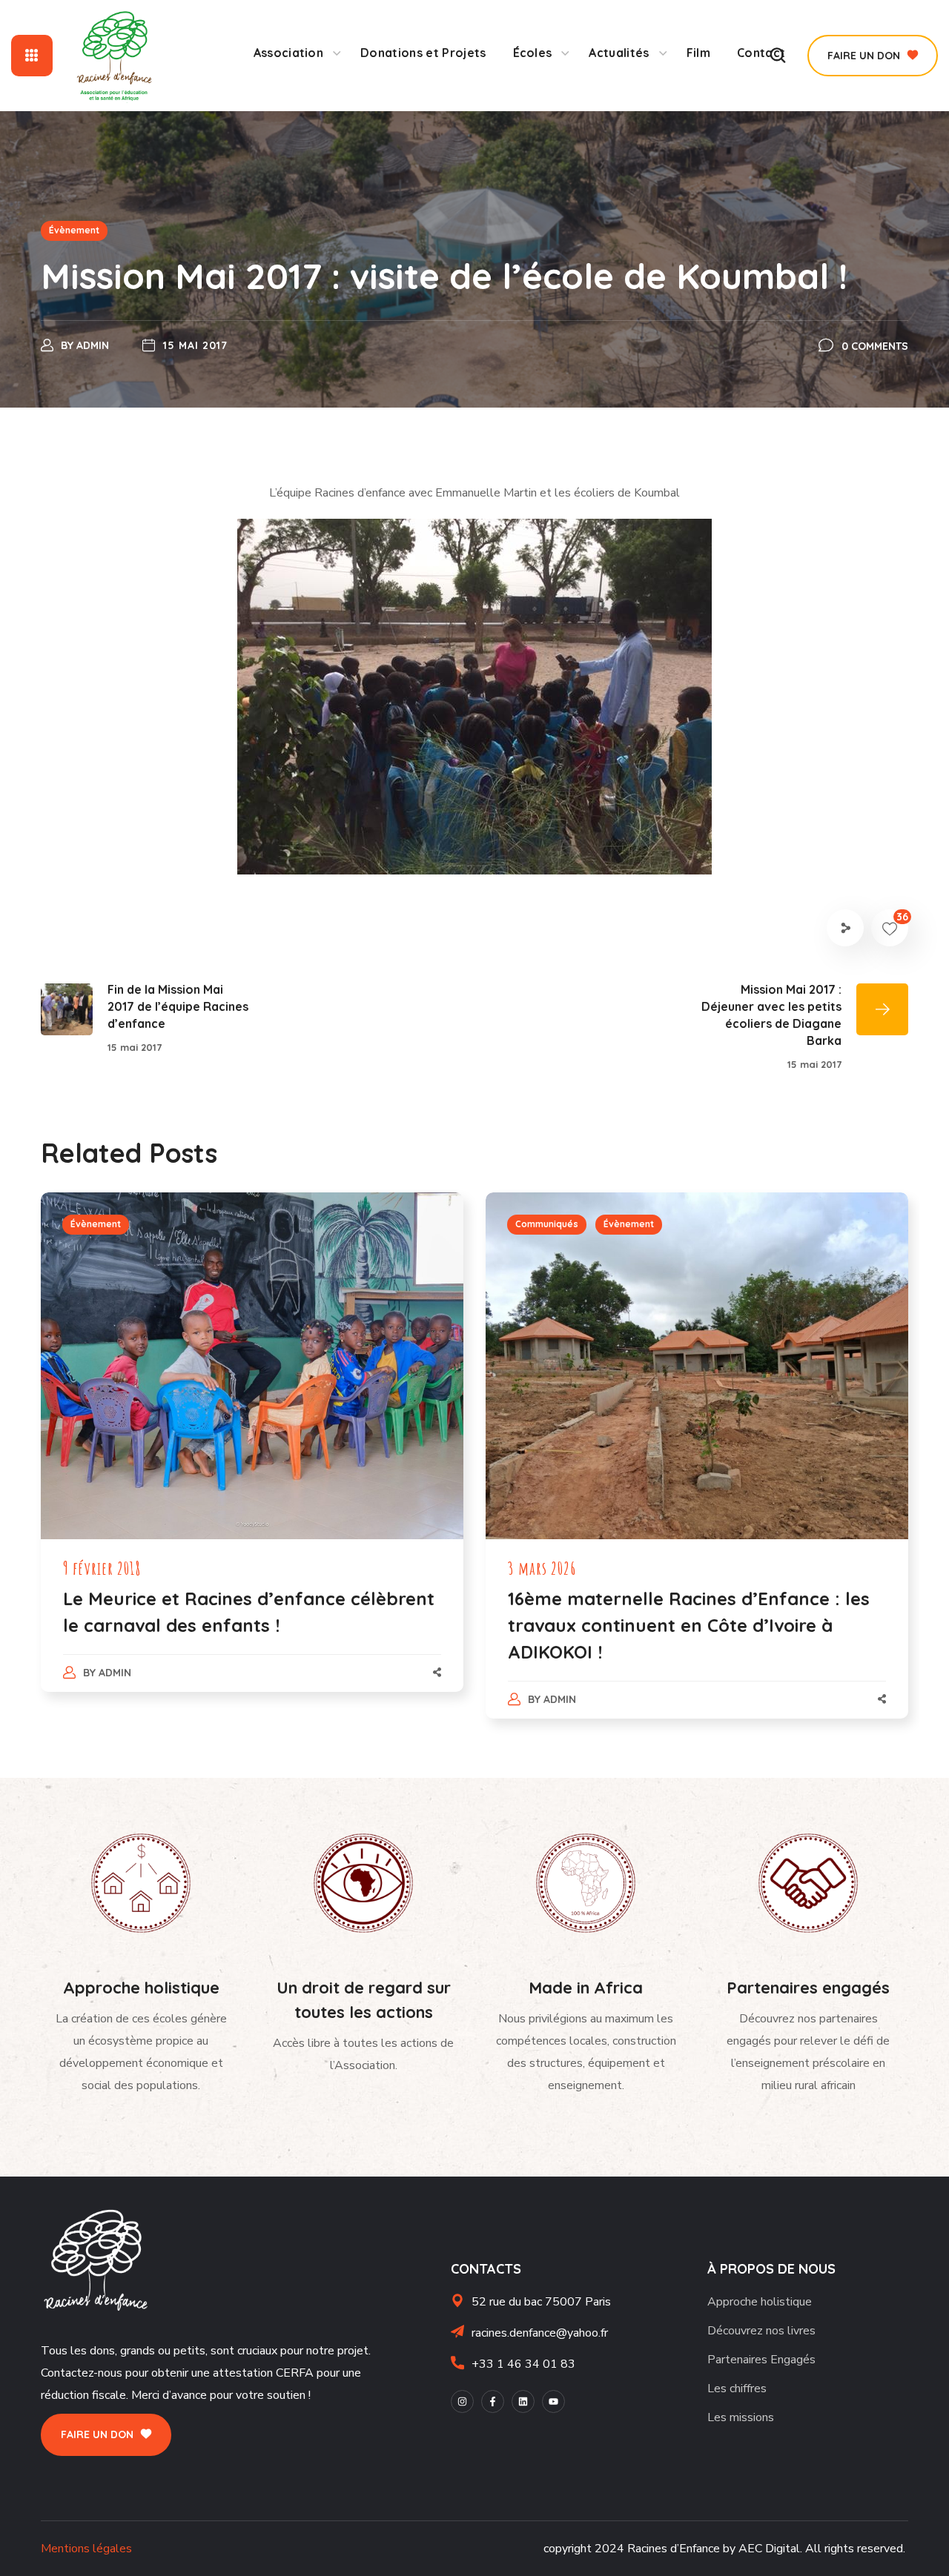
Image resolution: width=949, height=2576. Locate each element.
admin (93, 345)
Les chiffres (737, 2389)
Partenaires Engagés (761, 2360)
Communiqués (547, 1224)
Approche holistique (760, 2302)
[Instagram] (462, 2401)
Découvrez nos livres (761, 2331)
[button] (873, 56)
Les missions (741, 2417)
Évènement (74, 230)
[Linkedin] (523, 2401)
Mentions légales (86, 2549)
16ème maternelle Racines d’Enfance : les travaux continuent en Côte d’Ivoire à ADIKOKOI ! (689, 1625)
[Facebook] (493, 2401)
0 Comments (875, 346)
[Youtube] (553, 2401)
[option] (252, 1457)
